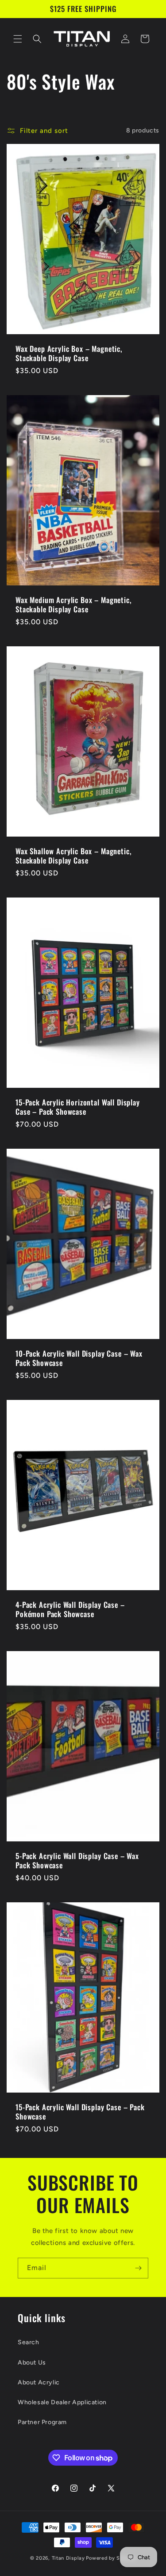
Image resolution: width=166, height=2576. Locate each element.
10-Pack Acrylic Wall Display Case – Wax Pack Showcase (79, 1358)
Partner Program (42, 2422)
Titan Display (68, 2558)
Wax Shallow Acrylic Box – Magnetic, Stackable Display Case (73, 856)
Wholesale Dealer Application (62, 2402)
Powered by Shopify (111, 2558)
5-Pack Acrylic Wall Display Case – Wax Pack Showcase (77, 1861)
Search (29, 2342)
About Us (32, 2363)
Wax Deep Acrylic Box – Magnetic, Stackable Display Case (69, 353)
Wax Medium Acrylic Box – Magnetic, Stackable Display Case (74, 605)
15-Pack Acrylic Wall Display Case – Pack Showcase (80, 2112)
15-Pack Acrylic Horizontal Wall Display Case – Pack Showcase (78, 1107)
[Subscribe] (138, 2268)
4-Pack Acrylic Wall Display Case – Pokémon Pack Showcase (70, 1609)
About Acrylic (39, 2382)
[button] (18, 39)
